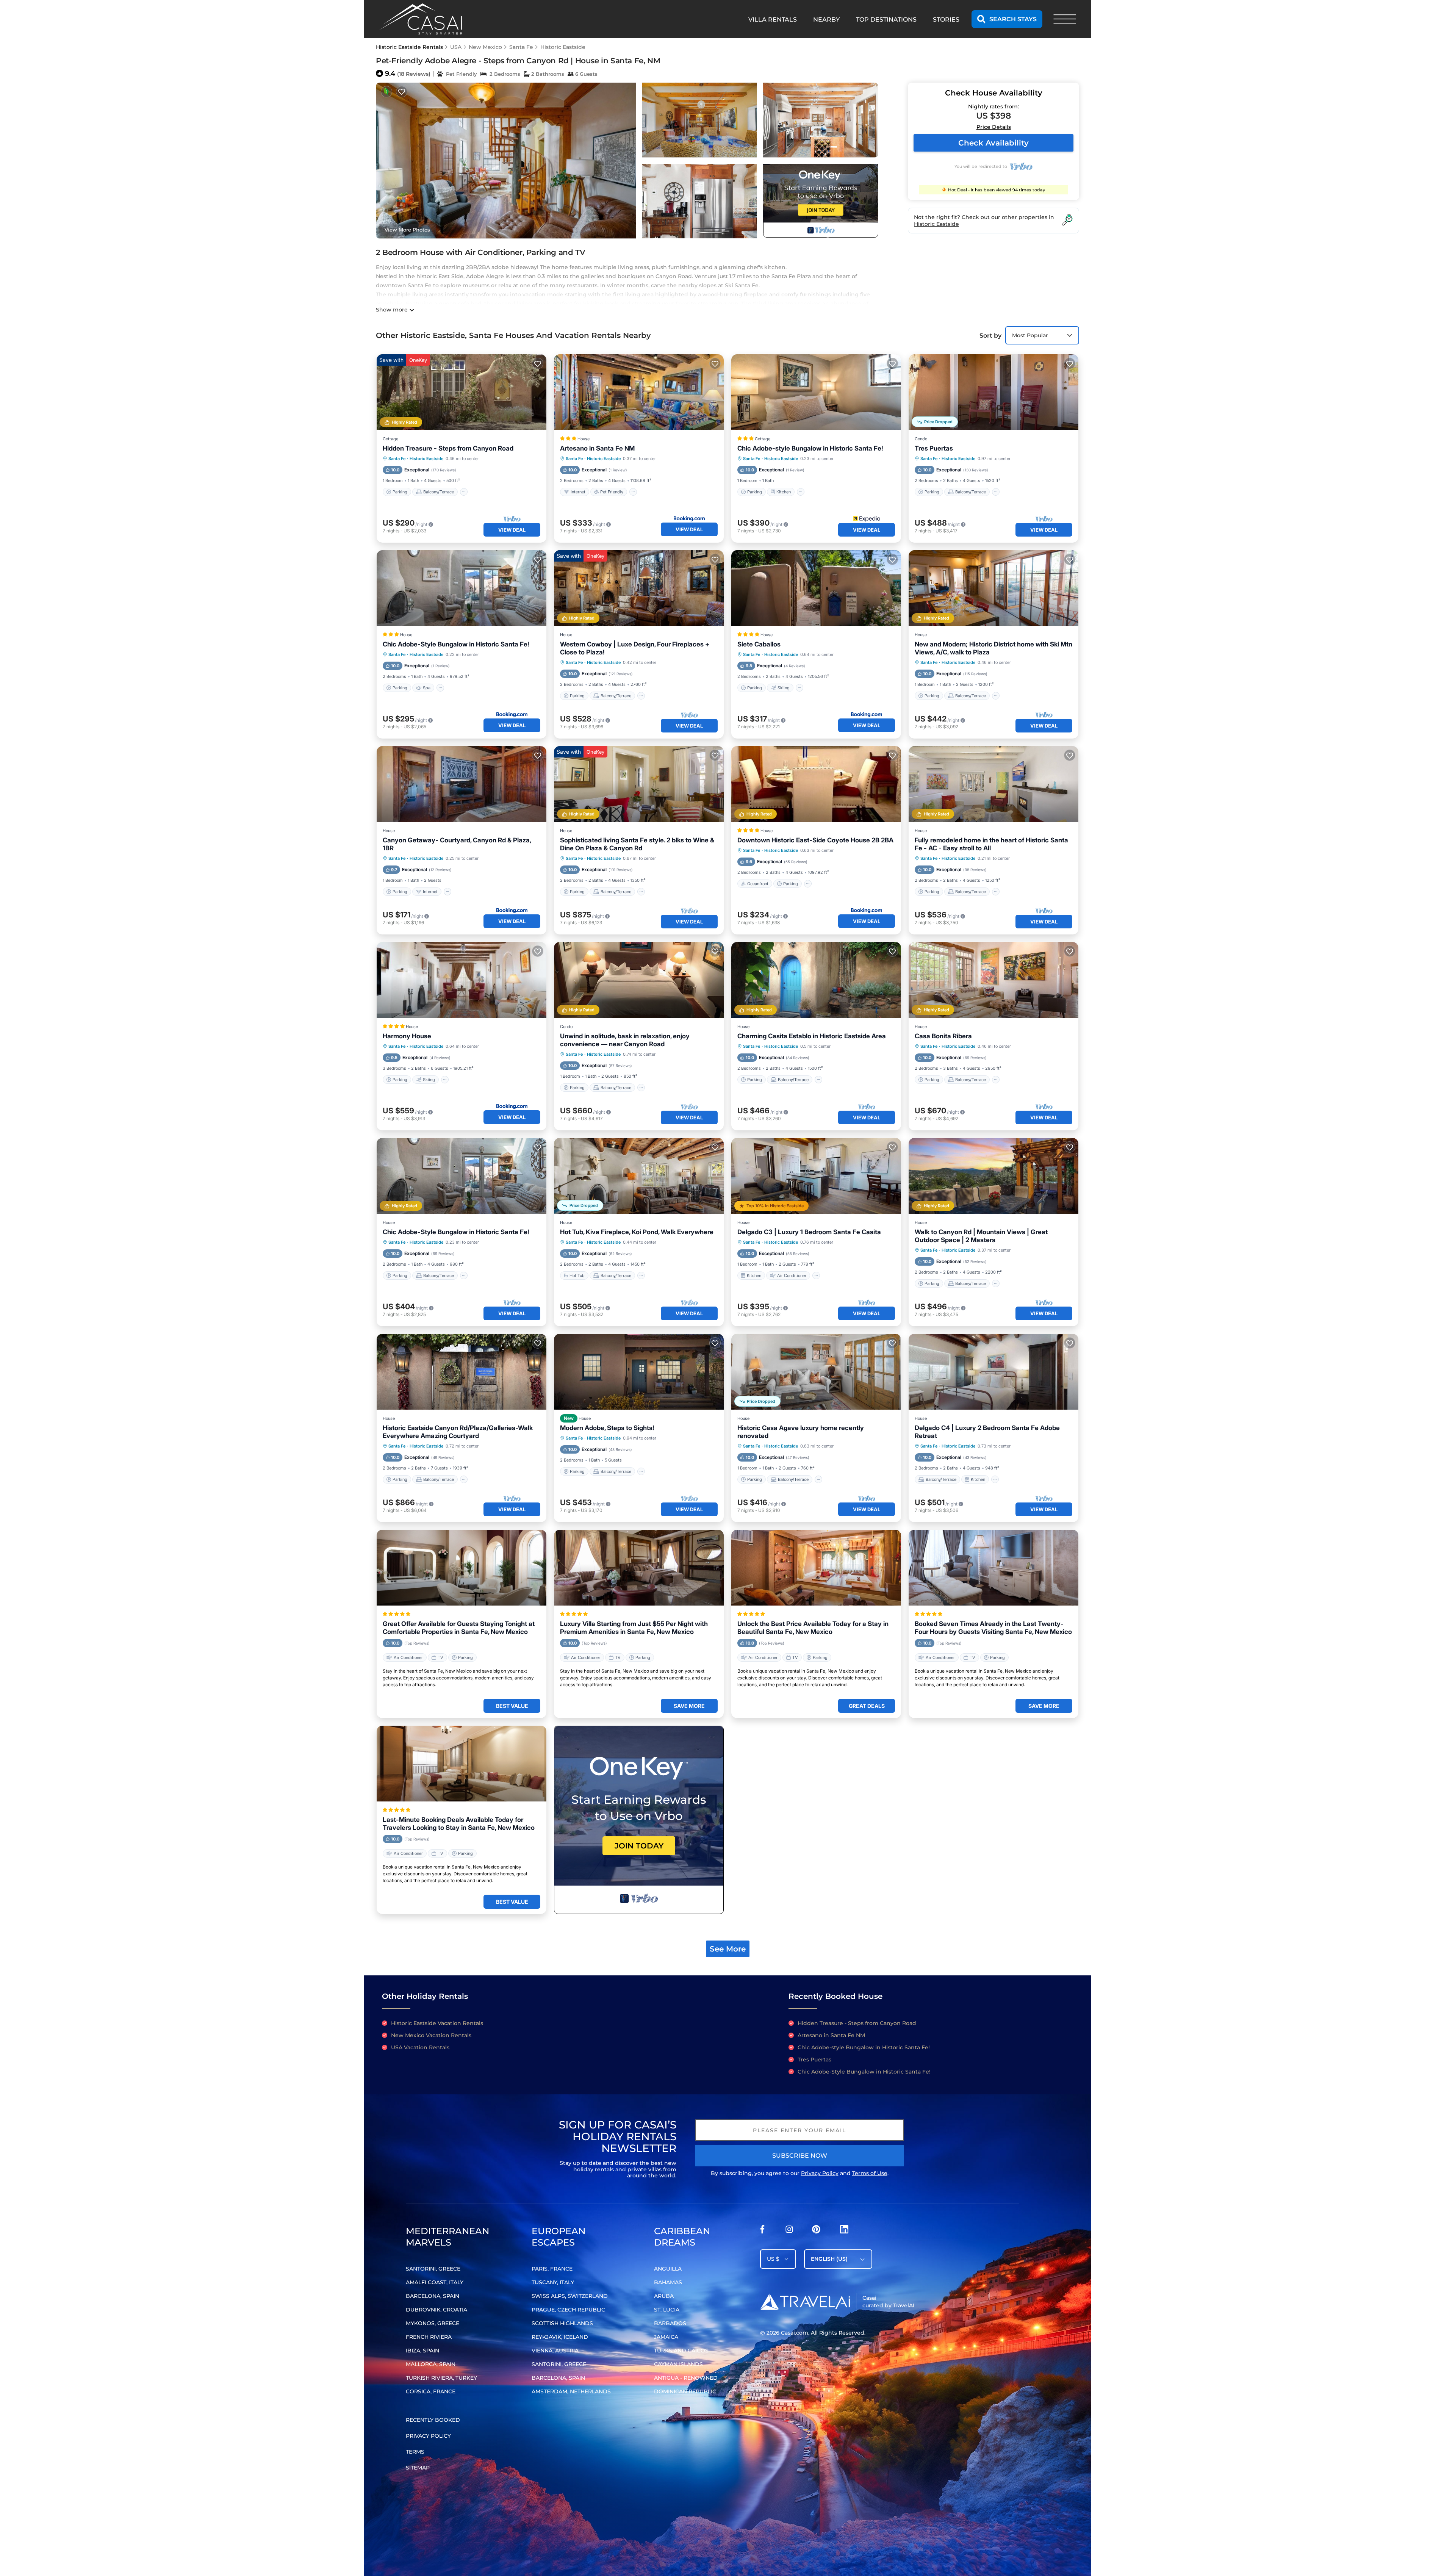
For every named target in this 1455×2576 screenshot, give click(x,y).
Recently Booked (433, 2420)
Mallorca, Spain (431, 2364)
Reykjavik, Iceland (560, 2337)
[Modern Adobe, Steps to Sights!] (639, 1372)
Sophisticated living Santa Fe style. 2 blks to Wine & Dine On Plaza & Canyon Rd (637, 844)
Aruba (664, 2296)
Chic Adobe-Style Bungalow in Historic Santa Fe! (456, 644)
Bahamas (668, 2282)
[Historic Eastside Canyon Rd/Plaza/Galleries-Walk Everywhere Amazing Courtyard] (462, 1372)
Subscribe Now (800, 2156)
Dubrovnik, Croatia (436, 2310)
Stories (946, 20)
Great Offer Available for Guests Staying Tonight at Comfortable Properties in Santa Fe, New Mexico (459, 1628)
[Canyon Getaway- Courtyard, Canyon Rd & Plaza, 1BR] (462, 784)
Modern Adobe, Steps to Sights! (607, 1428)
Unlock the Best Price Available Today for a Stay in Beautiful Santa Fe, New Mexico (813, 1628)
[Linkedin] (844, 2231)
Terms (415, 2452)
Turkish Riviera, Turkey (441, 2378)
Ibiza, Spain (422, 2351)
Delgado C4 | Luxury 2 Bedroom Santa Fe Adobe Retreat (987, 1432)
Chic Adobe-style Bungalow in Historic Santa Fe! (810, 448)
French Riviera (429, 2337)
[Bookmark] (402, 92)
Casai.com (795, 2333)
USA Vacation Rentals (420, 2047)
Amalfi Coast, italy (435, 2282)
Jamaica (666, 2337)
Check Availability (993, 143)
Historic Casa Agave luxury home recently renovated (801, 1432)
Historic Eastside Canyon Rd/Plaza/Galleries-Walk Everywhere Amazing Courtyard (458, 1432)
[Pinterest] (816, 2231)
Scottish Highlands (562, 2323)
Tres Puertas (934, 448)
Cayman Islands (678, 2364)
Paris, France (552, 2269)
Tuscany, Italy (553, 2282)
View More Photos (407, 230)
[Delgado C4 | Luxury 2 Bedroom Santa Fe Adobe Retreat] (993, 1372)
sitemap (418, 2468)
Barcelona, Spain (433, 2296)
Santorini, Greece (433, 2269)
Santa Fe (521, 47)
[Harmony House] (462, 980)
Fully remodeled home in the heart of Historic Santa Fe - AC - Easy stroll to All (991, 844)
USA (456, 47)
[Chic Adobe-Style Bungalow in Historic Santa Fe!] (462, 588)
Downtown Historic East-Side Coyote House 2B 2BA (815, 840)
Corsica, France (431, 2391)
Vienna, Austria (555, 2351)
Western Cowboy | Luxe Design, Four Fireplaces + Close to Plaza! (635, 648)
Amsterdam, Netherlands (571, 2391)
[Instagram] (789, 2231)
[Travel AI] (805, 2302)
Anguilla (668, 2269)
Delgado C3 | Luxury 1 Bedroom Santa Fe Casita (809, 1232)
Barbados (670, 2323)
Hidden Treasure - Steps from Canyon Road (448, 448)
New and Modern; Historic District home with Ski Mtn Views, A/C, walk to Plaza (993, 648)
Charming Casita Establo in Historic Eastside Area (812, 1036)
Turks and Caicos (681, 2351)
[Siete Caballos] (816, 588)
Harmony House (407, 1036)
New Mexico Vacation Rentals (431, 2035)
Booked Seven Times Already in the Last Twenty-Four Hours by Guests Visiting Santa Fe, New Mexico (993, 1628)
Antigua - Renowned (686, 2378)
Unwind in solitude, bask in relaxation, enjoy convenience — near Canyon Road (625, 1040)
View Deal (512, 530)
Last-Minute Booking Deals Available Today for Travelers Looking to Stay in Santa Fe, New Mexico (459, 1824)
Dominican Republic (685, 2391)
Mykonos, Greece (433, 2323)
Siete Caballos (759, 644)
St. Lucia (667, 2310)
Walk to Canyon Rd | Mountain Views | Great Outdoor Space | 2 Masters (981, 1236)
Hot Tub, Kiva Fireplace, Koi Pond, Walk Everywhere (637, 1232)
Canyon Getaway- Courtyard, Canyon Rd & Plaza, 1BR (457, 844)
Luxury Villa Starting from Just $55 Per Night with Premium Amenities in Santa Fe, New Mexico (634, 1628)
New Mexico (485, 47)
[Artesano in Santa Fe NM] (639, 392)
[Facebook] (762, 2231)
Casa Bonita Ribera (943, 1036)
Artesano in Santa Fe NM (597, 448)
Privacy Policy (820, 2173)
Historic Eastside (563, 47)
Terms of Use (870, 2173)
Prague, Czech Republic (568, 2310)
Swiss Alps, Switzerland (570, 2296)
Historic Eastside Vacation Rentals (437, 2023)
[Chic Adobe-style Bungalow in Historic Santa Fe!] (816, 392)
